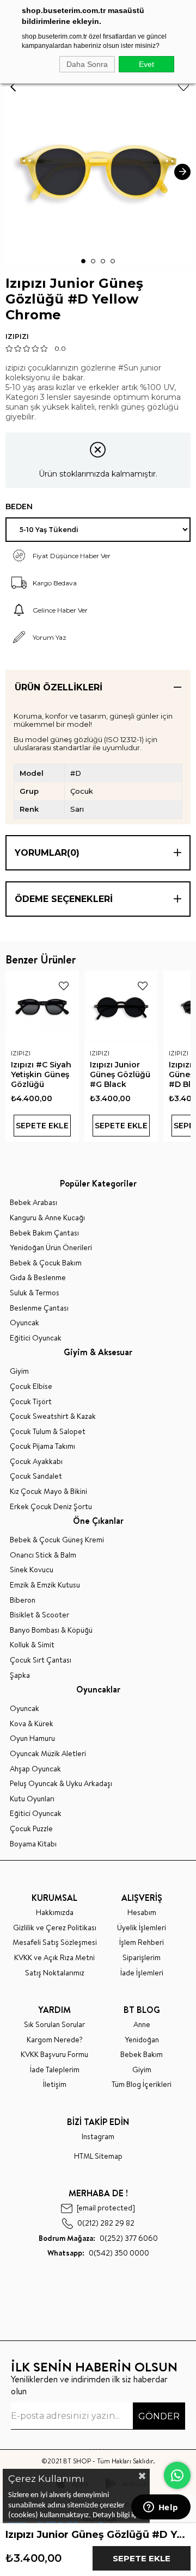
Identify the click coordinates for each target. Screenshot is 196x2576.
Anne (142, 2025)
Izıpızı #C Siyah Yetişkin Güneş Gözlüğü (41, 1074)
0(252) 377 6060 (98, 2238)
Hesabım (142, 1913)
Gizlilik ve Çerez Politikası (55, 1928)
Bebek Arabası (33, 1203)
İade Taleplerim (55, 2070)
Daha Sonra (87, 64)
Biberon (23, 1600)
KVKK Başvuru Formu (54, 2055)
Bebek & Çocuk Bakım (46, 1263)
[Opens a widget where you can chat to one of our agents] (161, 2508)
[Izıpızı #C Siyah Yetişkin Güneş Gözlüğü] (42, 1007)
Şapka (20, 1675)
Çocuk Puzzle (31, 1829)
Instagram (98, 2137)
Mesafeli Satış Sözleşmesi (55, 1942)
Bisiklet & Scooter (39, 1615)
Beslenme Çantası (39, 1308)
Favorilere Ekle (64, 986)
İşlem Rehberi (142, 1942)
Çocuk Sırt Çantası (41, 1660)
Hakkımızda (55, 1913)
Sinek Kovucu (32, 1570)
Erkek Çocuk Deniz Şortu (51, 1507)
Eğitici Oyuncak (36, 1338)
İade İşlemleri (142, 1973)
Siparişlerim (142, 1958)
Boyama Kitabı (33, 1844)
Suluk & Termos (35, 1293)
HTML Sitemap (98, 2156)
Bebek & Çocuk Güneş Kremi (57, 1540)
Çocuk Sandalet (36, 1476)
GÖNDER (159, 2416)
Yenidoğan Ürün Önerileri (51, 1248)
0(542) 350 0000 (98, 2253)
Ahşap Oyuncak (35, 1769)
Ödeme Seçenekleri (64, 899)
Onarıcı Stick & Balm (43, 1555)
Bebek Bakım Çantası (44, 1233)
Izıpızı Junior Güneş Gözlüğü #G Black (120, 1074)
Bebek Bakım (142, 2055)
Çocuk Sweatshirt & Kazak (53, 1416)
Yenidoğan (142, 2040)
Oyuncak (24, 1323)
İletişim (55, 2084)
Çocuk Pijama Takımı (42, 1446)
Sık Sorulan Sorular (54, 2025)
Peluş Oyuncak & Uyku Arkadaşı (61, 1784)
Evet (146, 64)
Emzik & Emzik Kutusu (45, 1585)
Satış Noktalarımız (55, 1973)
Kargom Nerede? (55, 2040)
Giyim (19, 1371)
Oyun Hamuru (32, 1738)
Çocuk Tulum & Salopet (48, 1432)
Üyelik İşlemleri (142, 1928)
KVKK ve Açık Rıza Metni (54, 1958)
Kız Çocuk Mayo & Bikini (48, 1491)
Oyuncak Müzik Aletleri (48, 1754)
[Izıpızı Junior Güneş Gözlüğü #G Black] (121, 1007)
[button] (83, 261)
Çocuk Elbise (31, 1386)
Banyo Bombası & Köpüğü (51, 1630)
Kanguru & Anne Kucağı (47, 1218)
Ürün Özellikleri (59, 687)
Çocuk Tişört (31, 1402)
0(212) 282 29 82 (106, 2223)
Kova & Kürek (32, 1724)
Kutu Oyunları (32, 1799)
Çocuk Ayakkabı (36, 1462)
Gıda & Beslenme (38, 1278)
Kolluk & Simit (32, 1645)
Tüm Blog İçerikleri (142, 2084)
